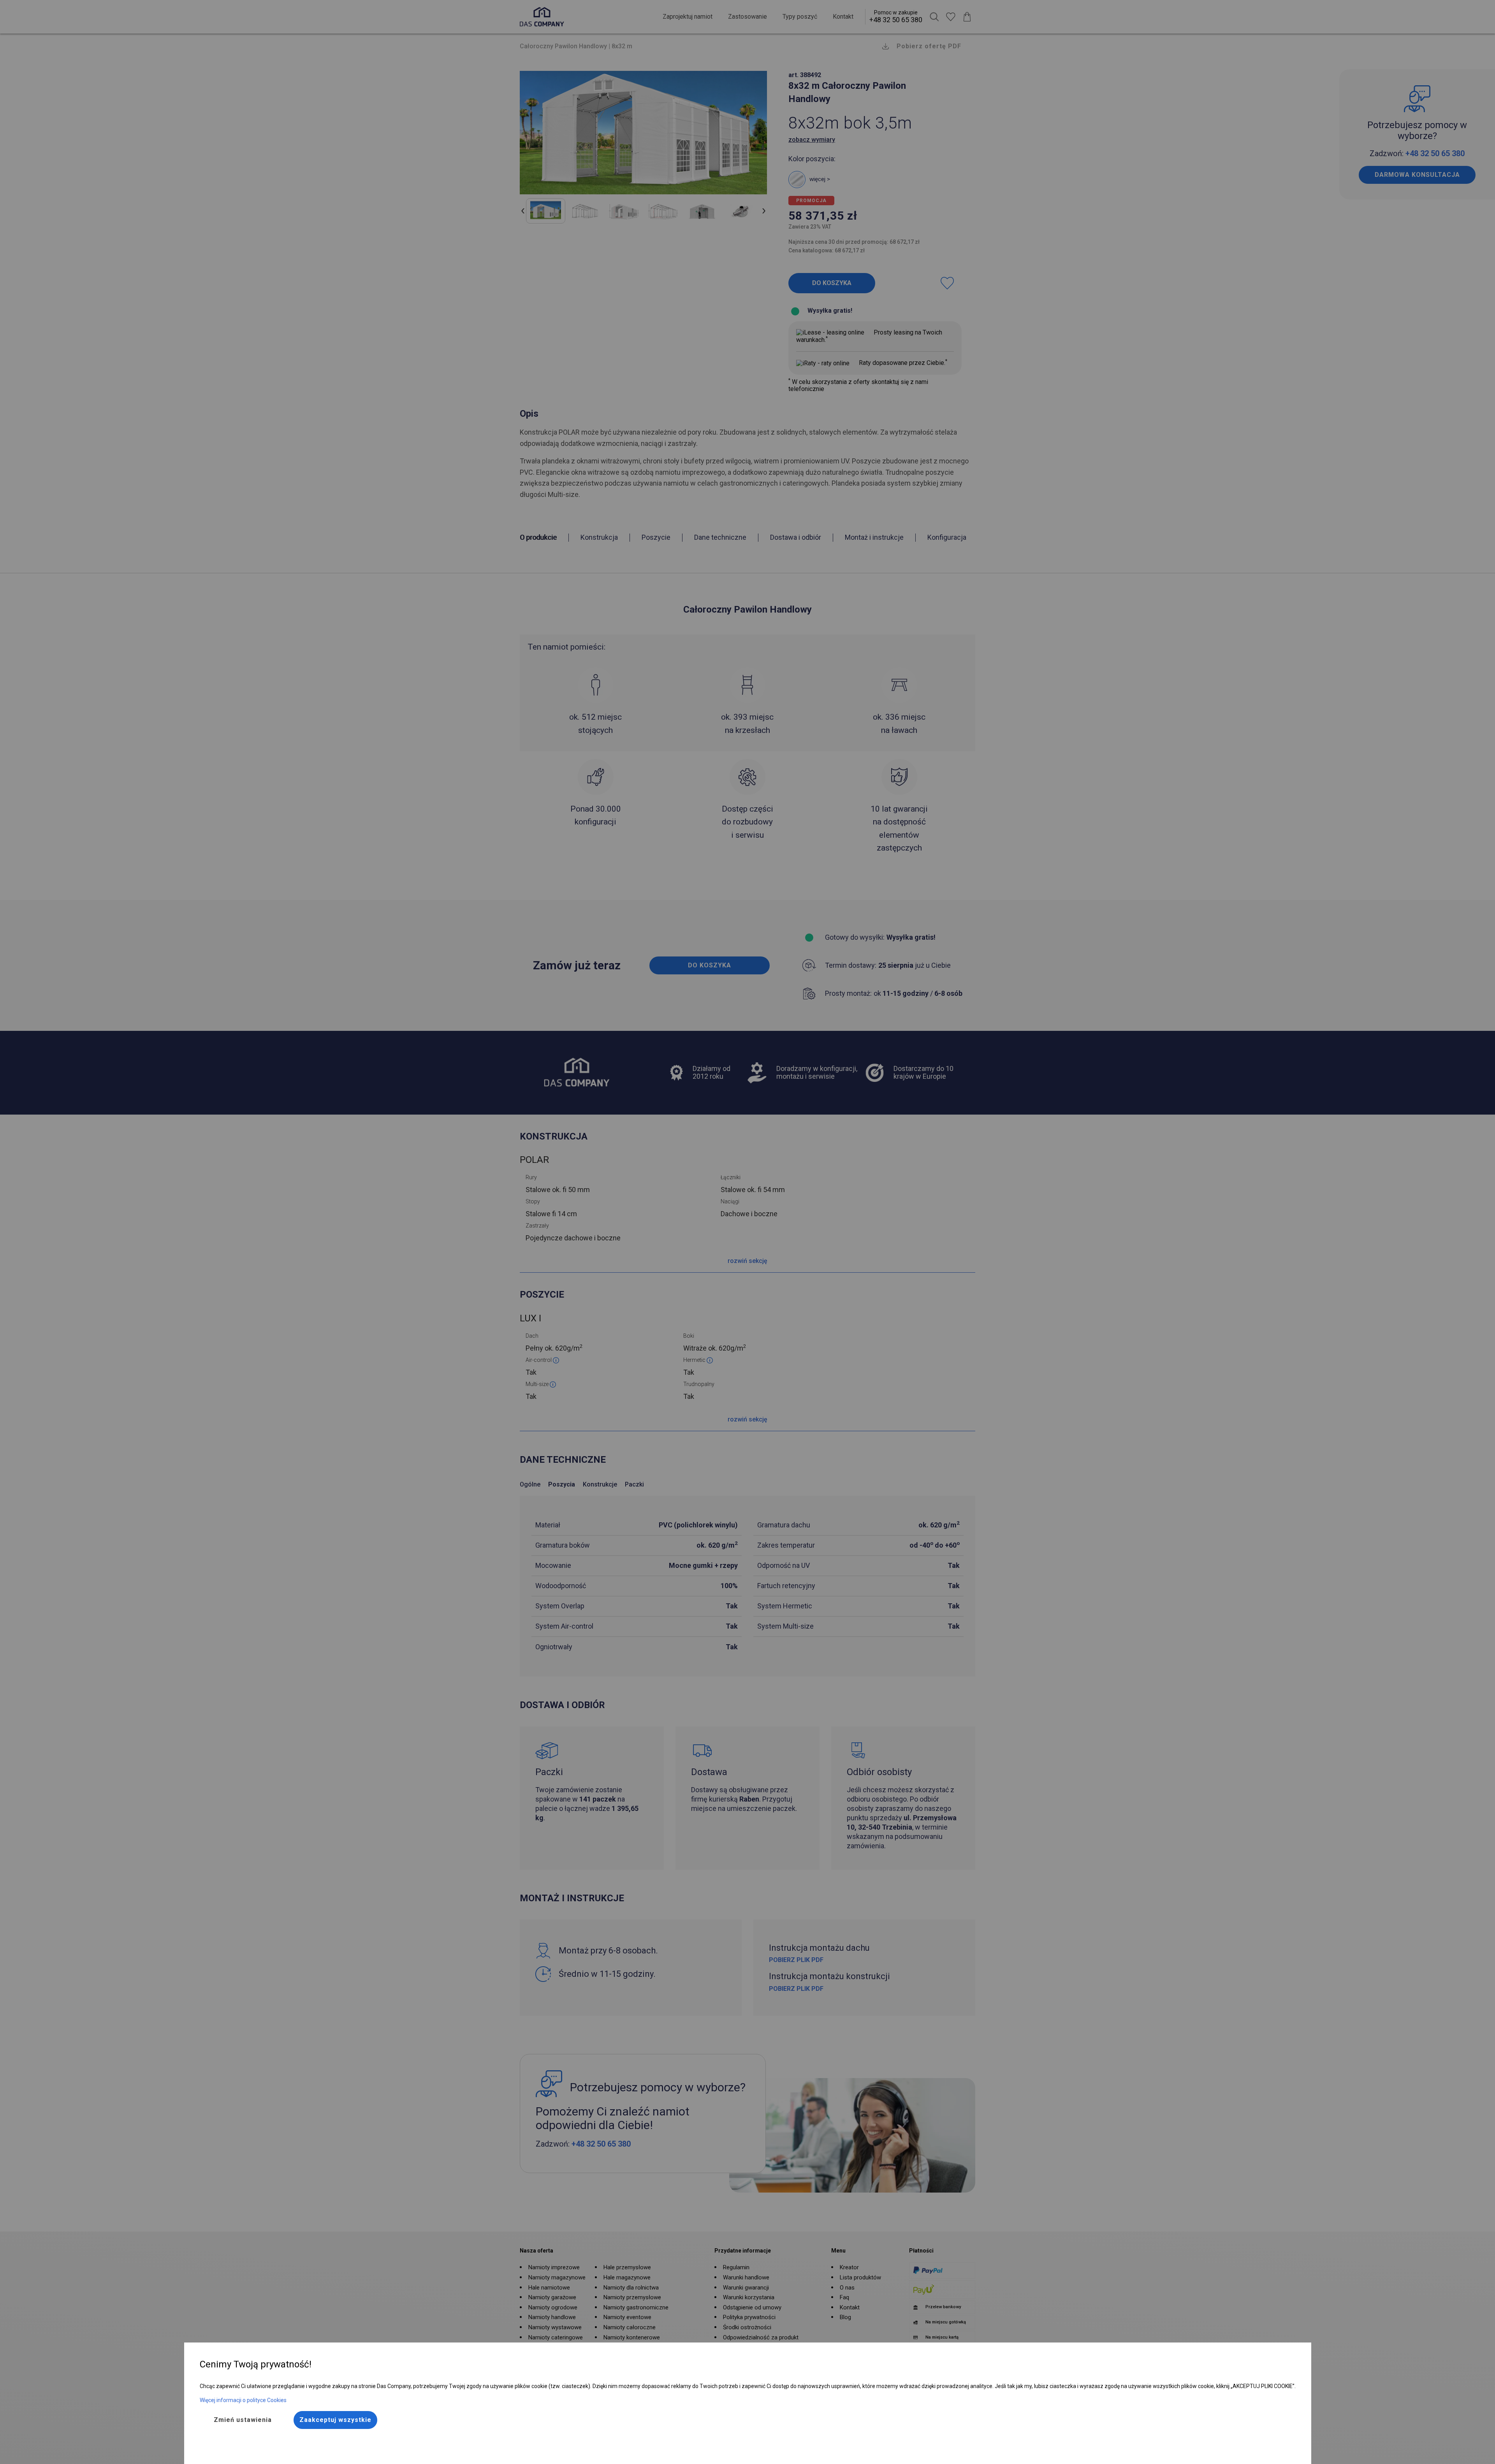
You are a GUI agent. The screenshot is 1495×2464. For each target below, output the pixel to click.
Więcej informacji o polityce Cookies (243, 2400)
